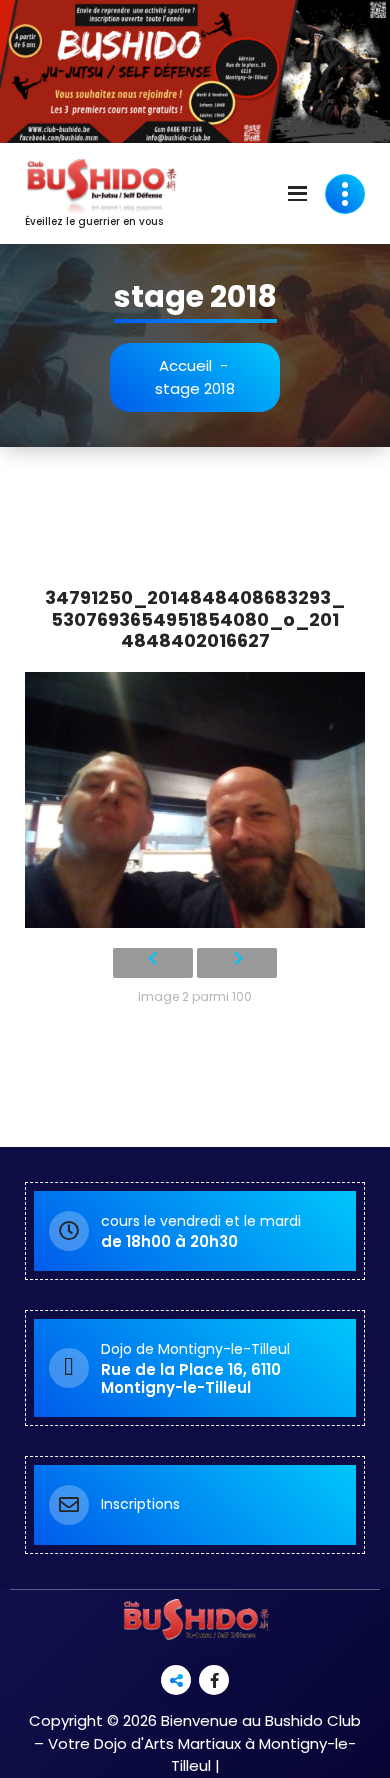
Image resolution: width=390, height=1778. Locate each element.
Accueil (185, 365)
